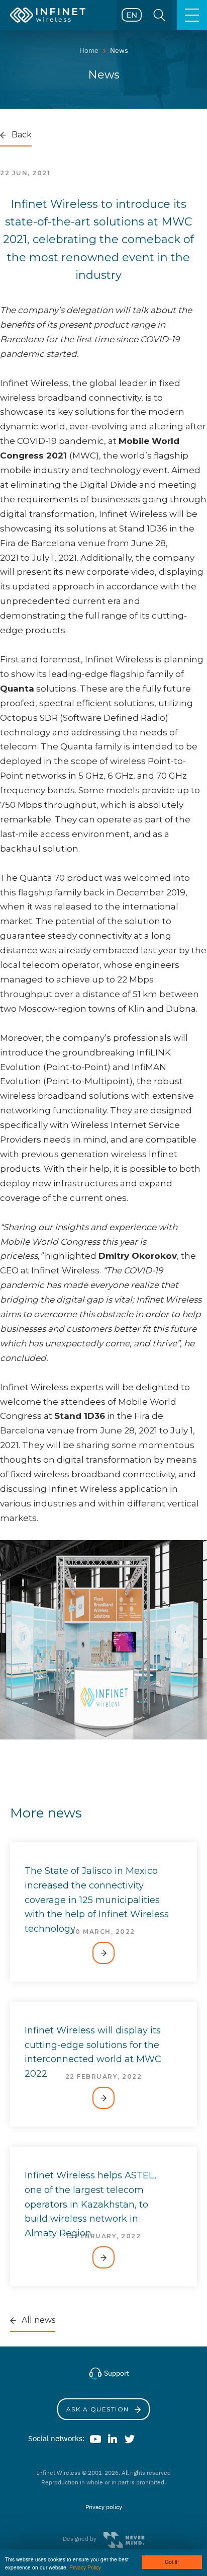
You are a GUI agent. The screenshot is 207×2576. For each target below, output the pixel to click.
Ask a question (99, 2409)
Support (116, 2373)
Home (89, 50)
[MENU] (192, 15)
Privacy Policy (85, 2567)
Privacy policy (104, 2507)
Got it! (172, 2562)
